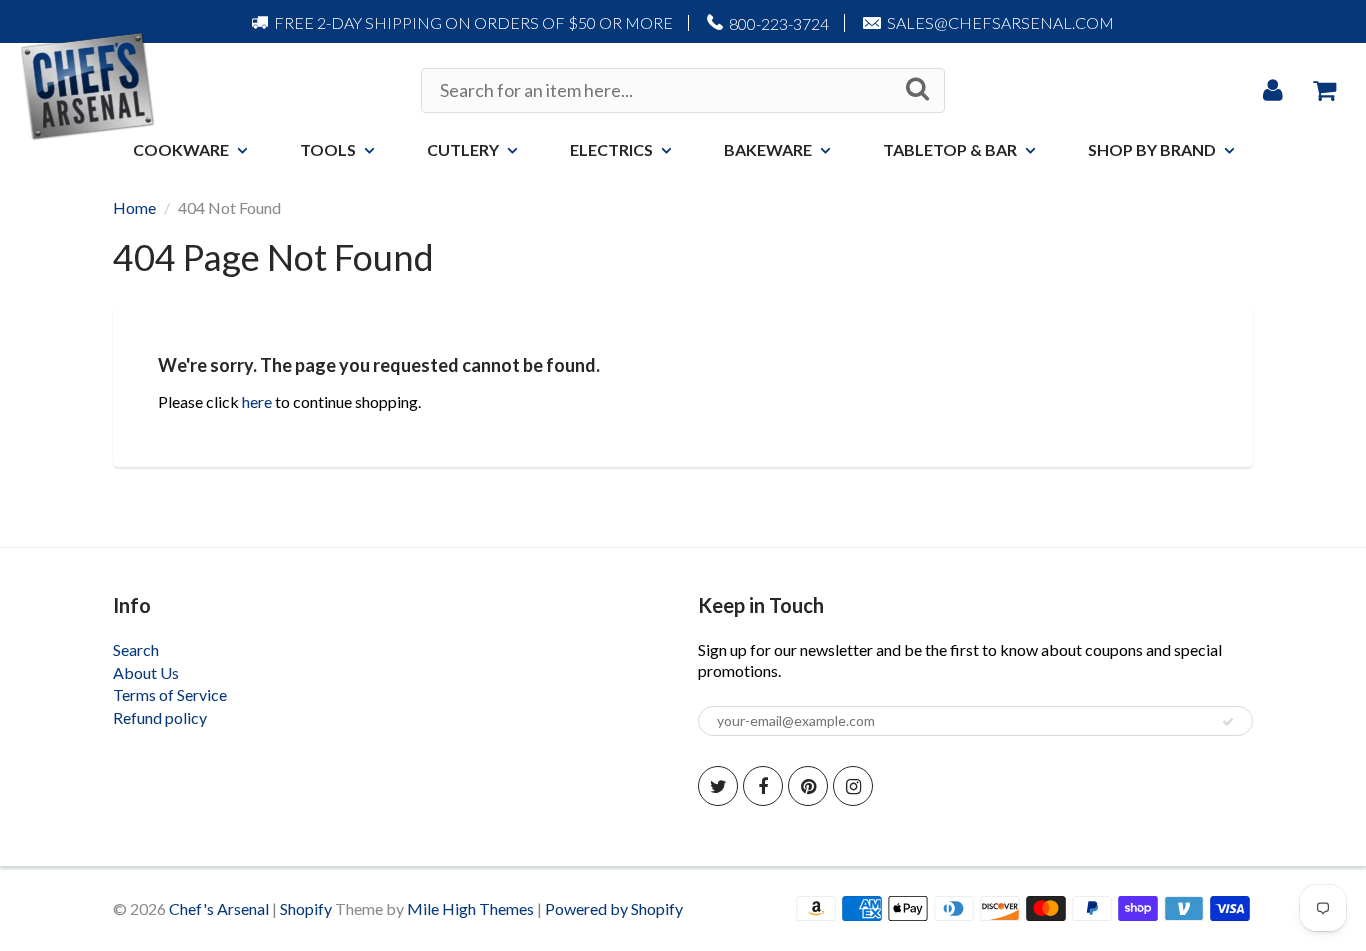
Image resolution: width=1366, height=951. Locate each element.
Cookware (181, 149)
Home (134, 207)
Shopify (306, 908)
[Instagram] (853, 786)
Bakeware (768, 149)
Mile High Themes (470, 908)
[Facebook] (763, 786)
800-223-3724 (779, 23)
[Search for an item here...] (917, 89)
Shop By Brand (1152, 149)
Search (136, 649)
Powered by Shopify (614, 908)
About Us (146, 672)
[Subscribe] (1228, 722)
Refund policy (160, 717)
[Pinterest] (808, 786)
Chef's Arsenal (219, 908)
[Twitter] (718, 786)
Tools (328, 149)
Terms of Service (170, 694)
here (257, 401)
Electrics (611, 149)
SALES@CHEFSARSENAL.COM (1000, 22)
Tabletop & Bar (950, 149)
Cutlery (463, 149)
